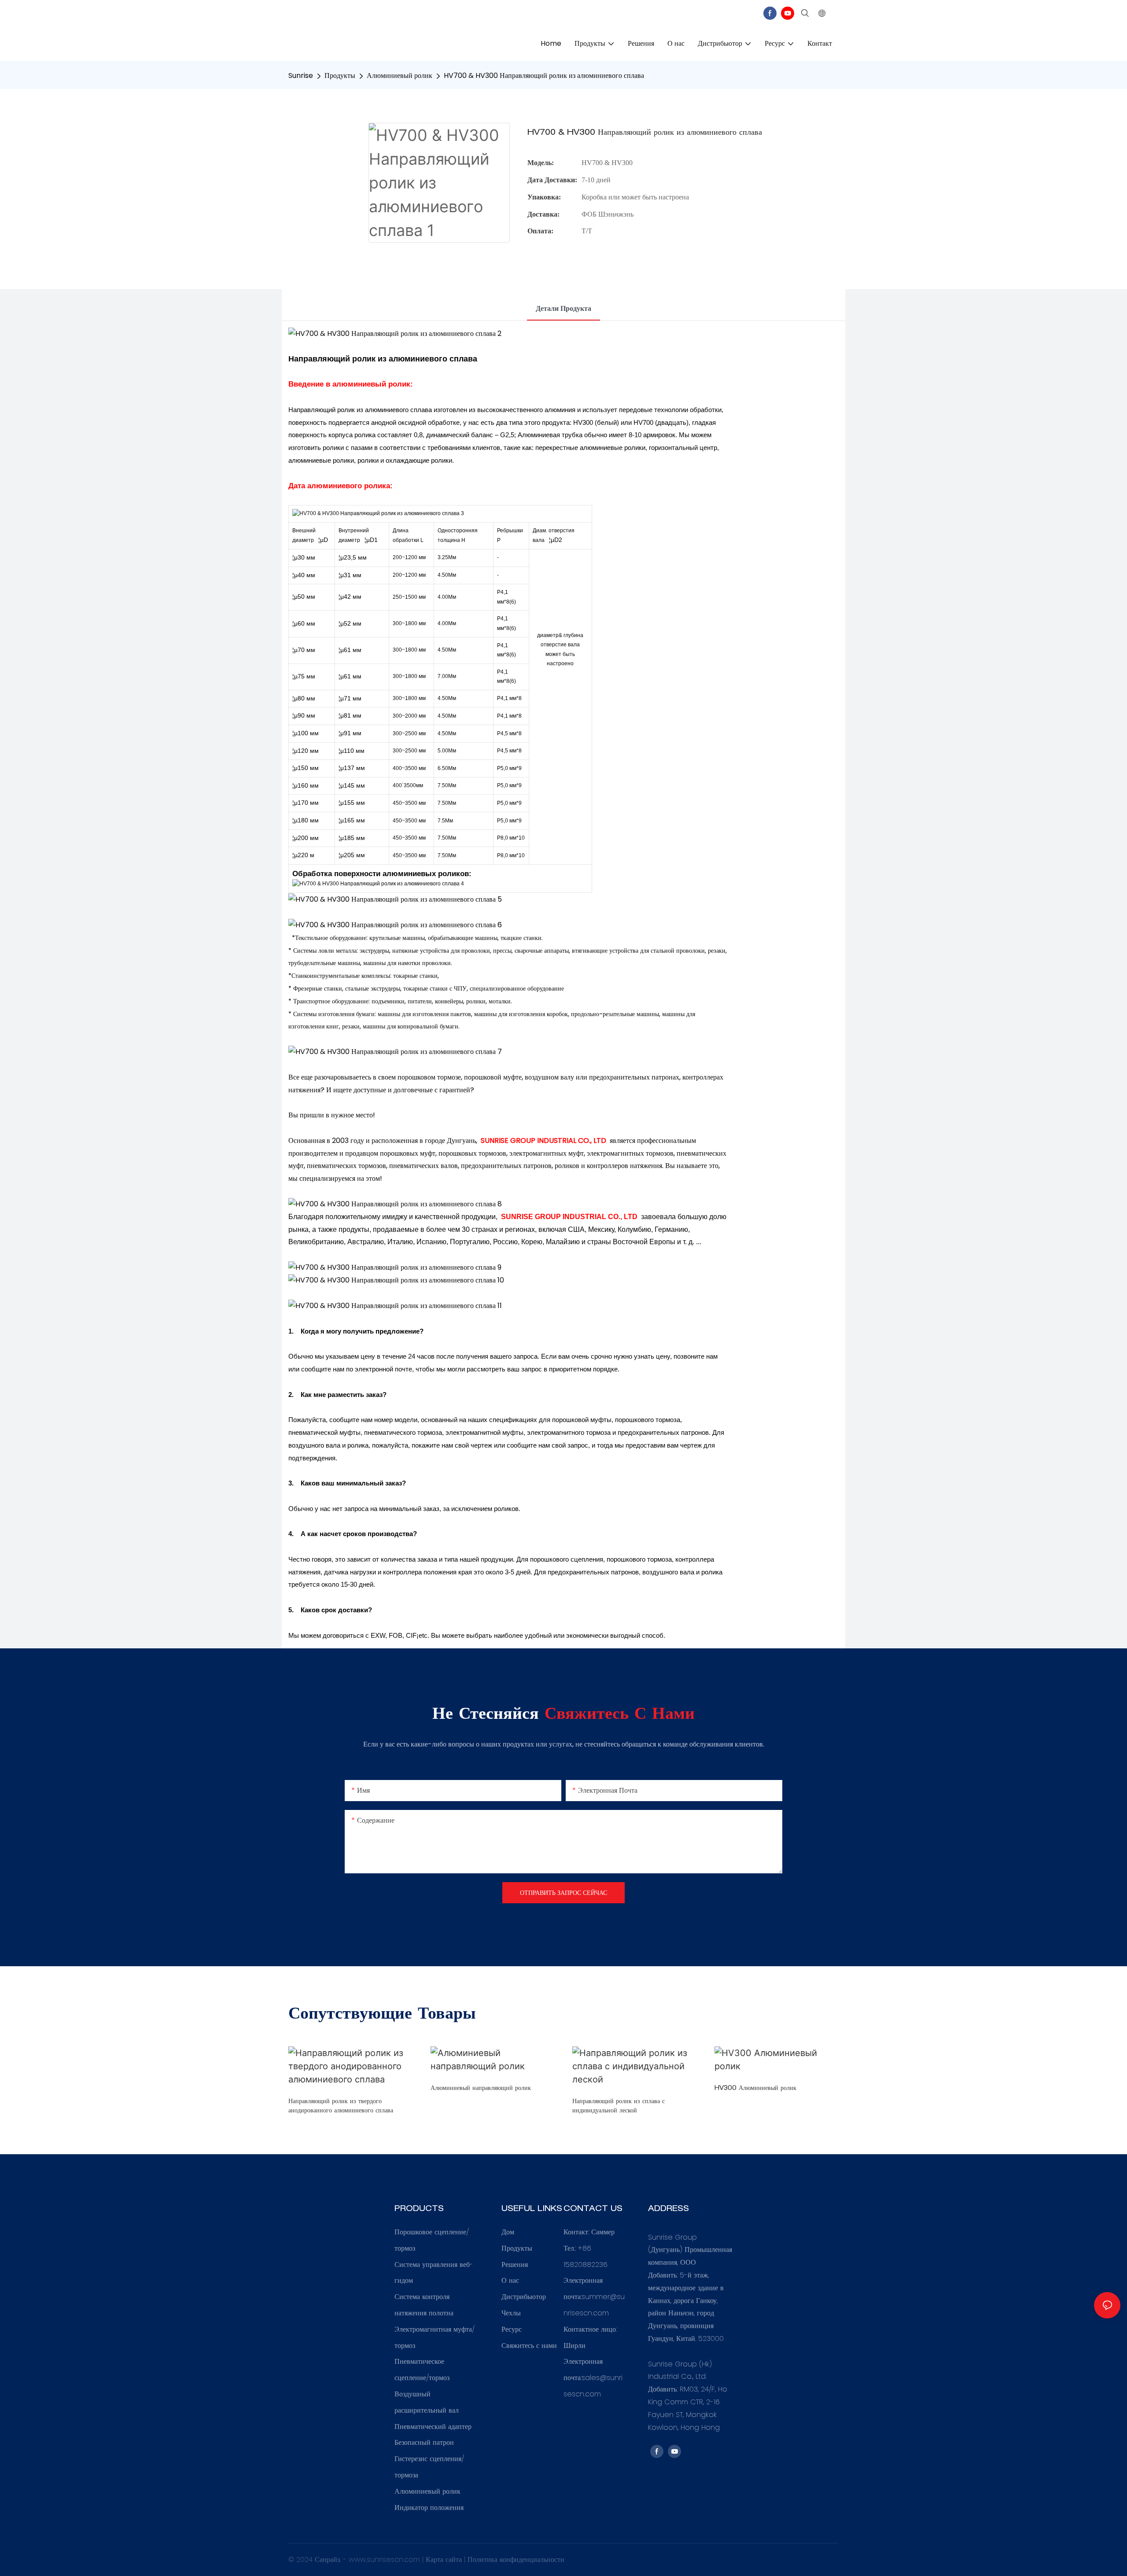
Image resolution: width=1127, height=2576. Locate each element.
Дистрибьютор (524, 2297)
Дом (508, 2232)
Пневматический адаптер (433, 2427)
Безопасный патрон (424, 2442)
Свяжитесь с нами (529, 2346)
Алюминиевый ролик (400, 76)
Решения (515, 2265)
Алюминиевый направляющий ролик (481, 2089)
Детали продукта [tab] (563, 308)
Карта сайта (445, 2559)
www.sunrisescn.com (385, 2559)
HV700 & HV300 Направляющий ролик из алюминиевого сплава (544, 76)
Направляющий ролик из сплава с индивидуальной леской (619, 2106)
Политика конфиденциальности (516, 2559)
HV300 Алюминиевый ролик (755, 2089)
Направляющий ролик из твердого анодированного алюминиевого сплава (341, 2106)
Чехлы (511, 2313)
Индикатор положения (429, 2508)
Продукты (340, 76)
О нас (510, 2280)
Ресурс (512, 2329)
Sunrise (301, 76)
